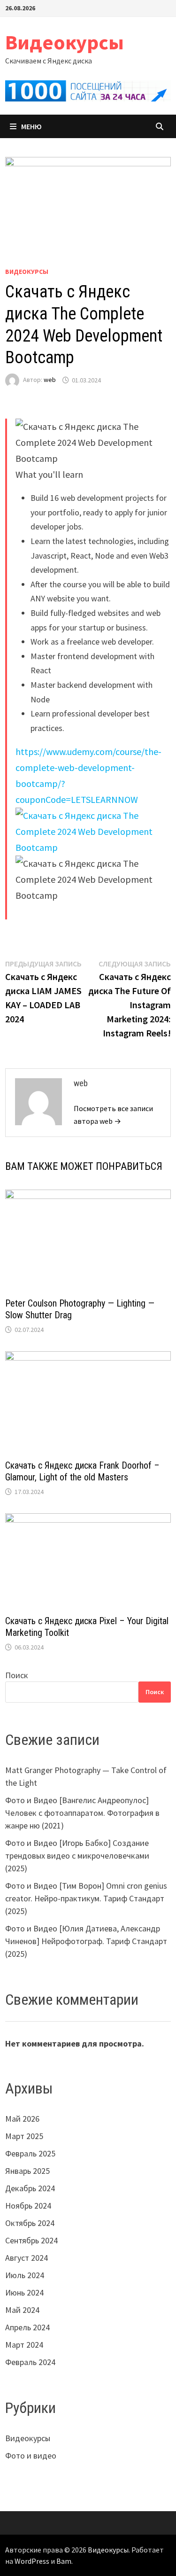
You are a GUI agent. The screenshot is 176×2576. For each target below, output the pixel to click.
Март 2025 (24, 2136)
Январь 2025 (27, 2171)
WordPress (32, 2561)
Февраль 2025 (30, 2153)
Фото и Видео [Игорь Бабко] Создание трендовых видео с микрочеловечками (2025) (77, 1856)
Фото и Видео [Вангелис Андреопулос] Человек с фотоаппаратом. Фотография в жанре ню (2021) (82, 1813)
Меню (31, 126)
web (50, 380)
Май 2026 (22, 2119)
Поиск (17, 1675)
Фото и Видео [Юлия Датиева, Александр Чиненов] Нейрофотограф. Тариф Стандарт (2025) (86, 1941)
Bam (64, 2561)
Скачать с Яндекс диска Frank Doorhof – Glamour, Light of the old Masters (82, 1471)
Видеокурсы (65, 42)
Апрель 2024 (27, 2327)
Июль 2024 (25, 2275)
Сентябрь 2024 (31, 2240)
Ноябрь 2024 (28, 2206)
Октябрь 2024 (30, 2223)
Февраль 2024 (30, 2362)
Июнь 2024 (24, 2292)
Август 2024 (27, 2258)
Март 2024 (24, 2345)
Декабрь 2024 (30, 2188)
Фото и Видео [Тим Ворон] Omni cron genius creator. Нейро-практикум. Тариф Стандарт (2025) (86, 1898)
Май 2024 (22, 2310)
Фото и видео (31, 2455)
